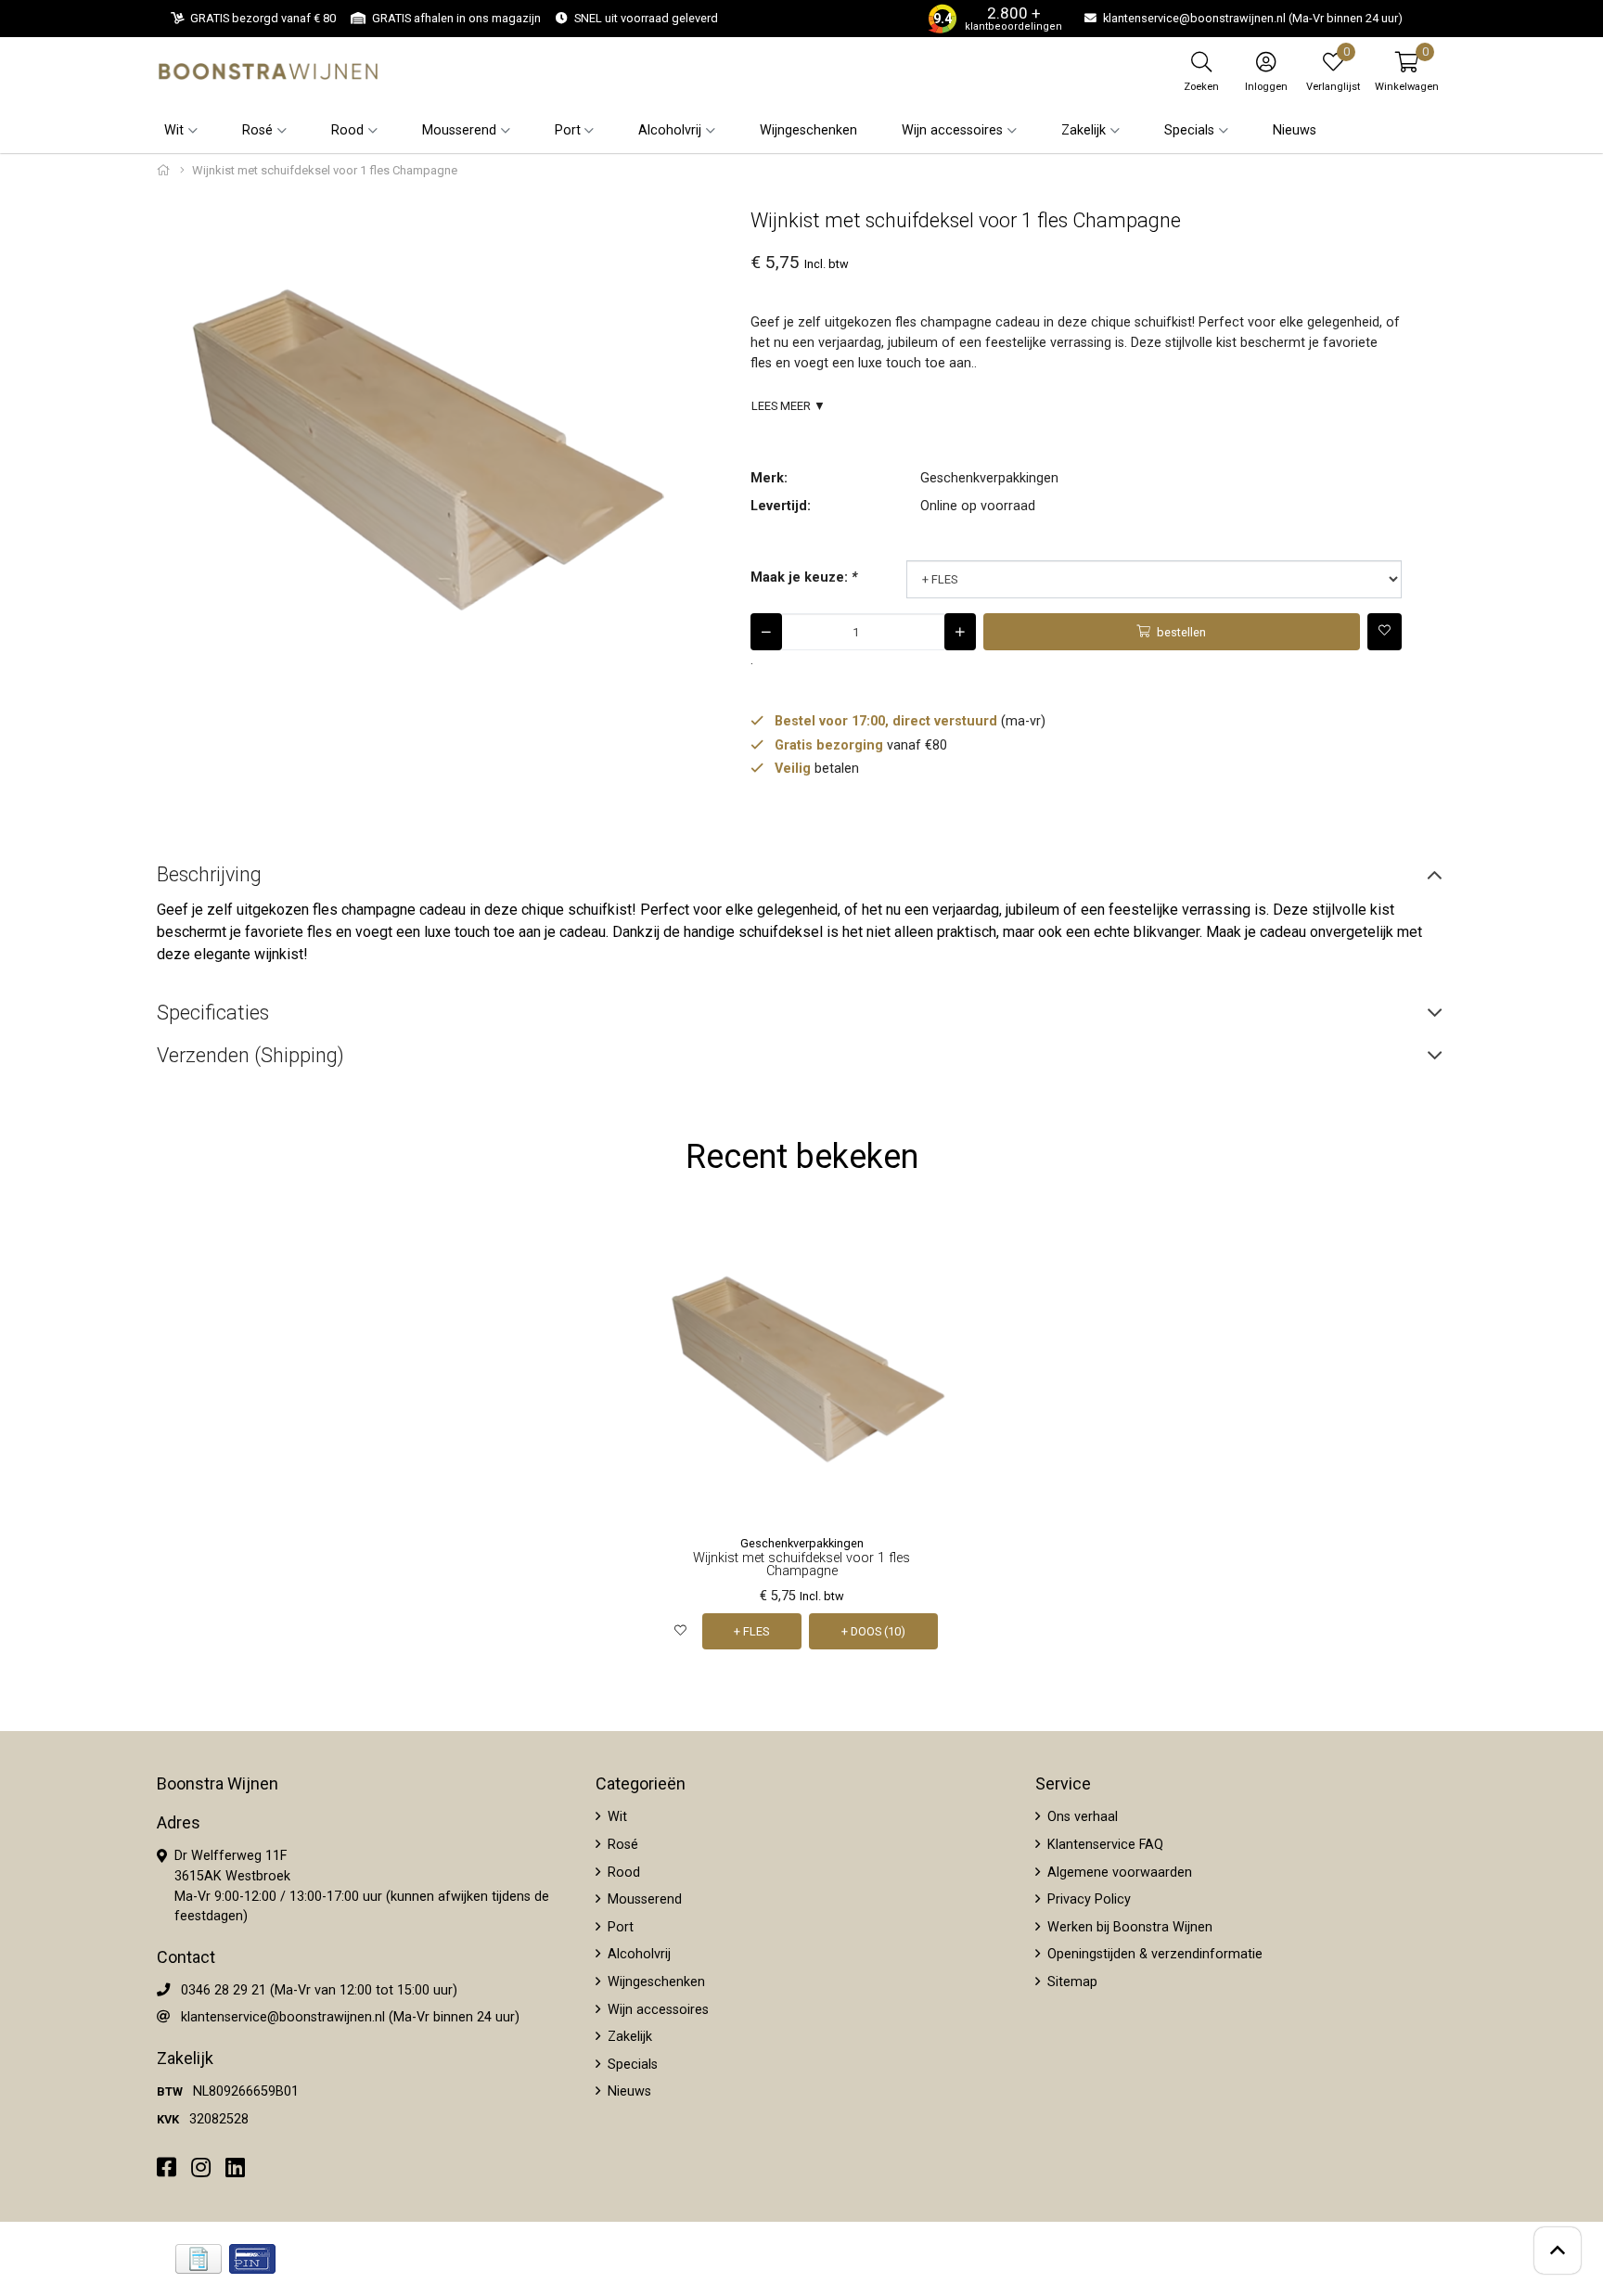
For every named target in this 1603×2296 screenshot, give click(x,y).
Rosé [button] (257, 130)
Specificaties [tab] (213, 1013)
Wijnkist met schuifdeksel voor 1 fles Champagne (801, 1565)
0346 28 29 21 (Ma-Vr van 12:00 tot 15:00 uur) (319, 1990)
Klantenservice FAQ (1103, 1845)
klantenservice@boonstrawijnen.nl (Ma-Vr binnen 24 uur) (350, 2017)
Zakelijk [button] (1084, 130)
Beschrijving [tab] (209, 874)
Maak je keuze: (804, 577)
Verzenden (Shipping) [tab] (250, 1055)
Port (619, 1927)
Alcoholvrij (637, 1954)
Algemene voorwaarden (1118, 1873)
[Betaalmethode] (199, 2259)
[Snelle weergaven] (924, 1246)
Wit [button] (174, 130)
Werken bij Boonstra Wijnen (1128, 1927)
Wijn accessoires (656, 2010)
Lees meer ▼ (789, 406)
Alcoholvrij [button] (670, 130)
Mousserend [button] (459, 130)
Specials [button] (1189, 130)
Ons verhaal (1081, 1817)
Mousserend (643, 1899)
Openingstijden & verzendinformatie (1153, 1954)
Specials (631, 2065)
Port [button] (568, 130)
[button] (1407, 71)
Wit (616, 1817)
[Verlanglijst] (680, 1631)
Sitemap (1071, 1982)
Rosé (621, 1845)
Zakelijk (628, 2037)
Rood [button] (347, 130)
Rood (622, 1873)
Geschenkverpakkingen (989, 478)
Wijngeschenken (808, 130)
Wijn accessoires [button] (952, 130)
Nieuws (1295, 130)
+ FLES (751, 1631)
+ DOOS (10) (873, 1631)
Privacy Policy (1087, 1899)
